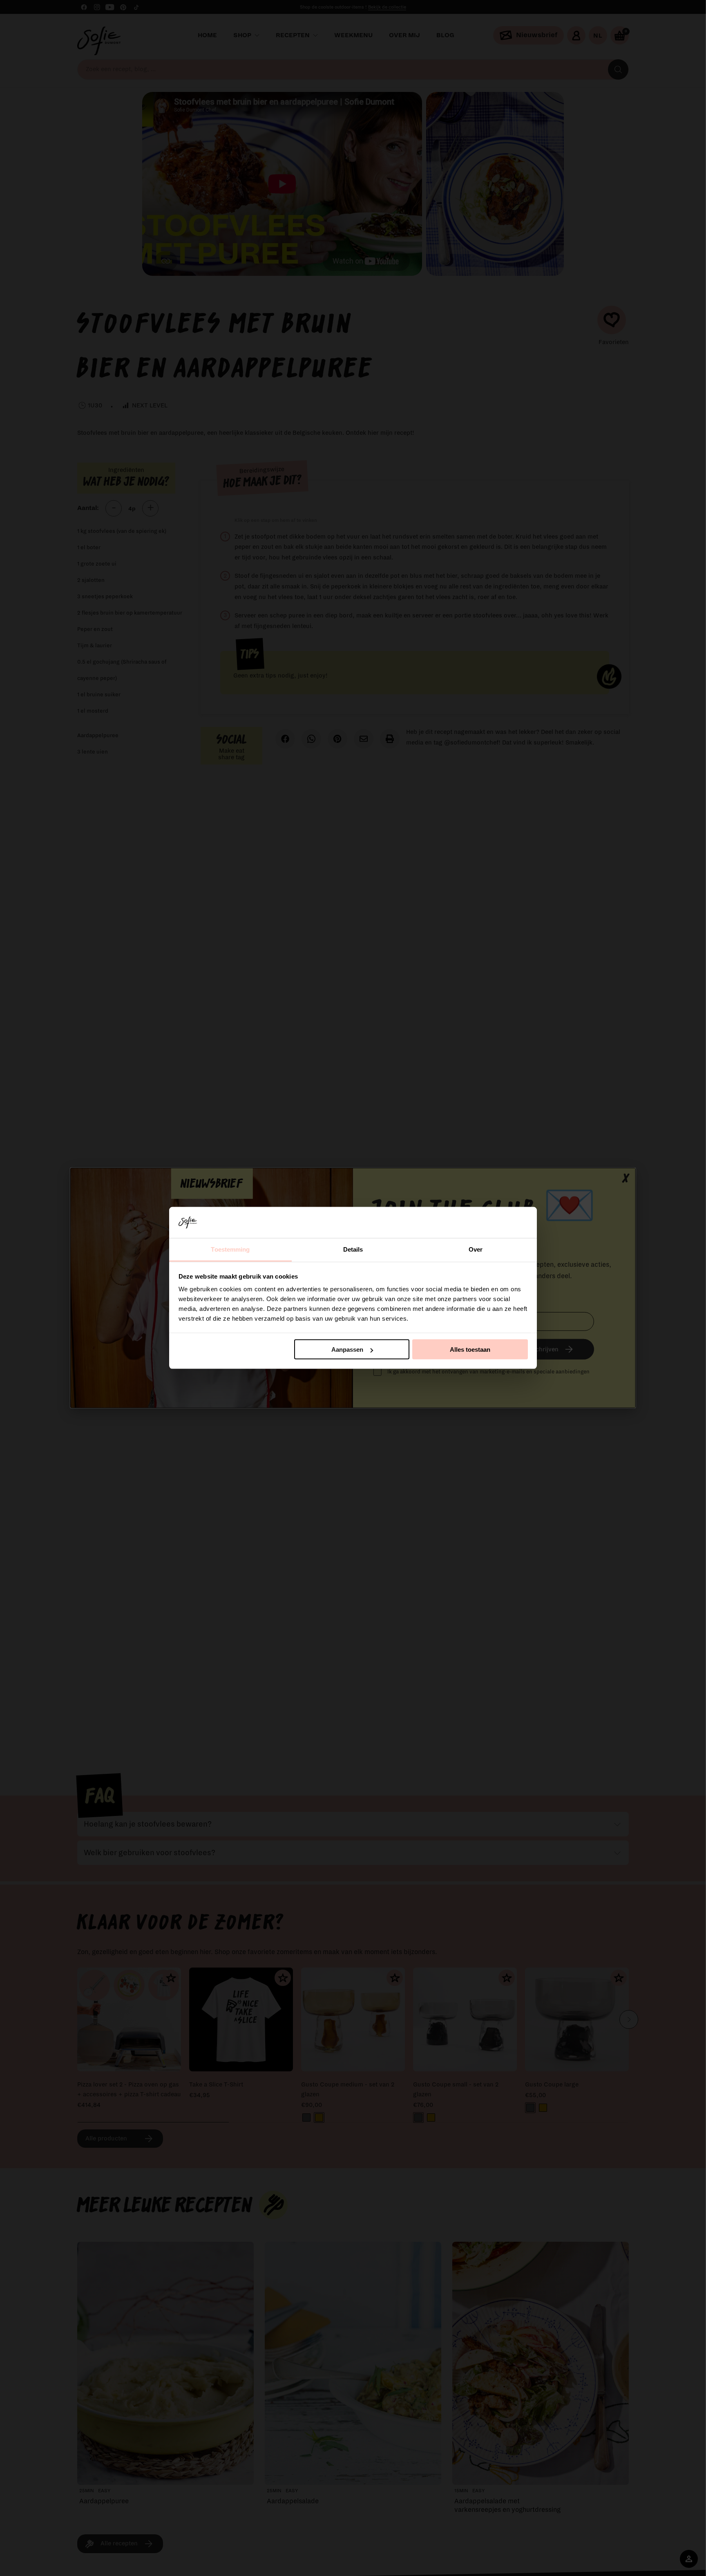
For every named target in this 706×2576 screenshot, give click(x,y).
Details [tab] (353, 1249)
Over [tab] (476, 1249)
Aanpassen (347, 1349)
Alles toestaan (470, 1349)
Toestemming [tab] (230, 1249)
